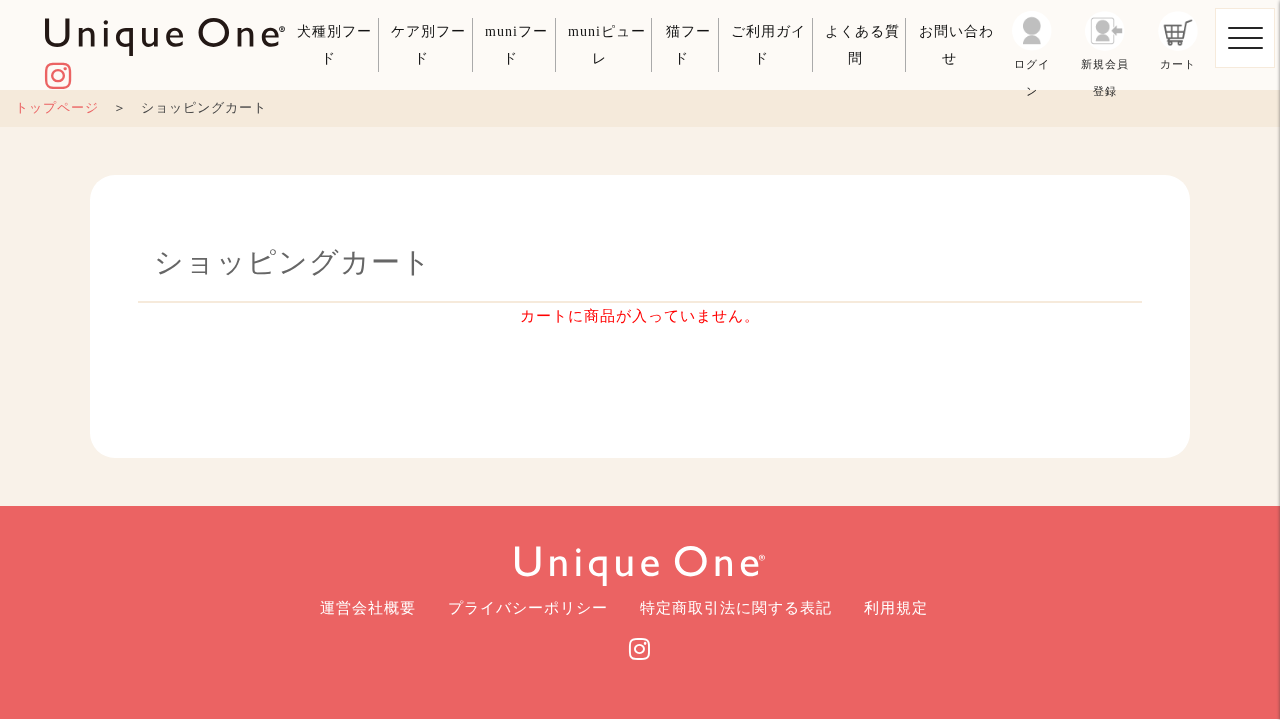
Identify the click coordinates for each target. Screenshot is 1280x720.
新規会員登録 (1105, 74)
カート (1178, 64)
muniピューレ (607, 45)
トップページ (57, 108)
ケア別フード (428, 45)
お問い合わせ (956, 45)
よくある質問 (862, 45)
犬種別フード (334, 45)
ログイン (1032, 74)
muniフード (516, 45)
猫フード (688, 45)
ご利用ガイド (768, 45)
